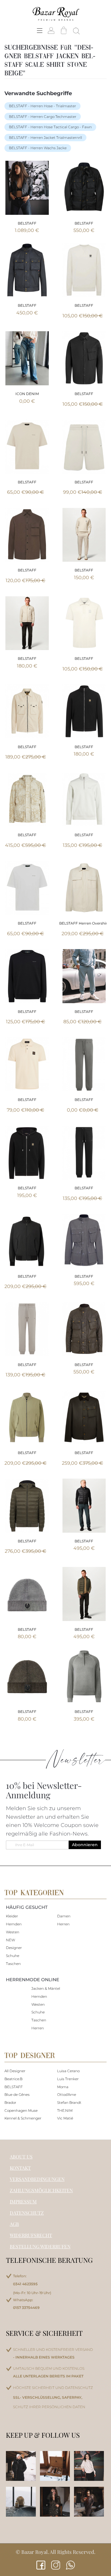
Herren (63, 1924)
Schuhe (13, 1956)
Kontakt (20, 2168)
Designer (14, 1948)
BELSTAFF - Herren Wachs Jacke (38, 148)
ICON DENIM (27, 394)
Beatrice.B (13, 2079)
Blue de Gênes (17, 2095)
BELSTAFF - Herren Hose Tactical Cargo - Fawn (50, 127)
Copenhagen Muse (21, 2110)
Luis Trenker (68, 2079)
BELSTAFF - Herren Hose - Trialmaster (42, 106)
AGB (14, 2224)
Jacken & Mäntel (46, 1988)
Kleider (12, 1916)
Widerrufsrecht (31, 2235)
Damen (64, 1916)
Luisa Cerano (68, 2071)
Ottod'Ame (67, 2095)
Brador (10, 2102)
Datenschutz (27, 2213)
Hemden (14, 1924)
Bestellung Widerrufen (40, 2246)
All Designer (15, 2071)
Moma (63, 2087)
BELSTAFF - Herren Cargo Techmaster (43, 117)
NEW (11, 1940)
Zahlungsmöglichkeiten (41, 2190)
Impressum (23, 2201)
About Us (21, 2157)
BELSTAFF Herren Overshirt (84, 923)
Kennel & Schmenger (23, 2118)
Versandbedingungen (37, 2179)
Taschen (13, 1964)
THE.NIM (65, 2110)
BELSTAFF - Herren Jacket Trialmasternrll (45, 138)
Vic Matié (65, 2118)
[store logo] (56, 14)
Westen (13, 1932)
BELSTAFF (27, 223)
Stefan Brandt (69, 2102)
